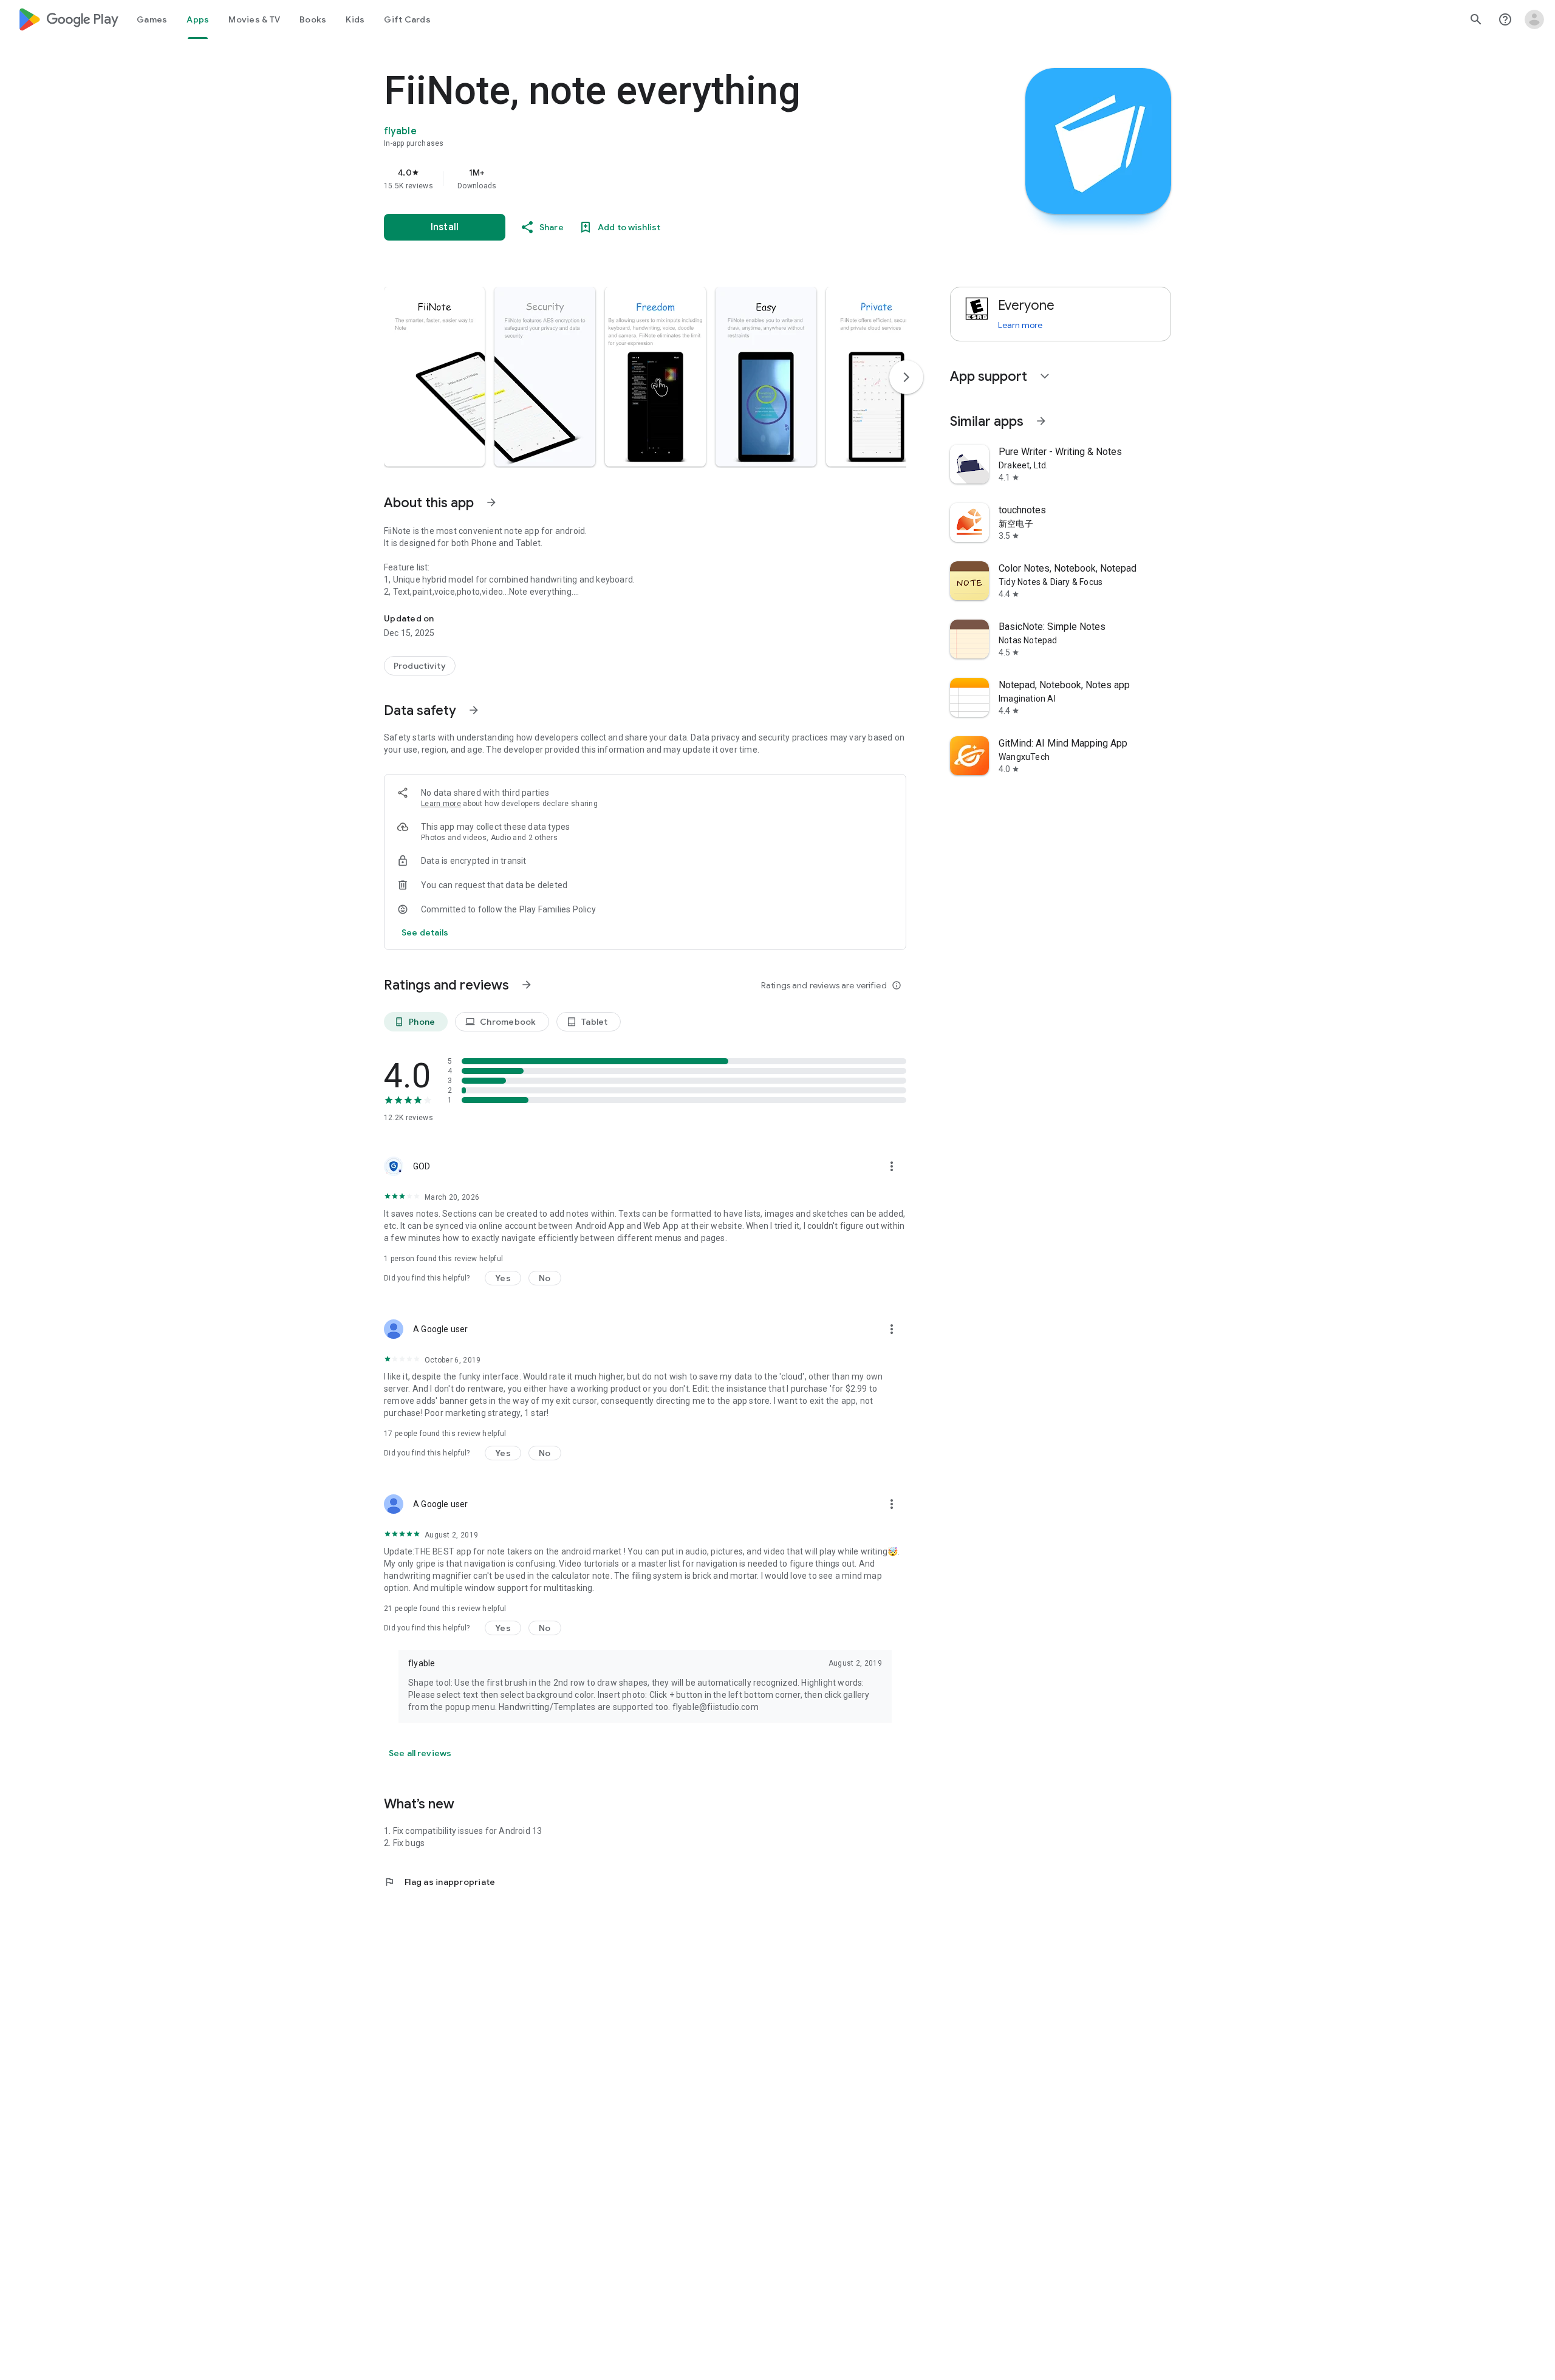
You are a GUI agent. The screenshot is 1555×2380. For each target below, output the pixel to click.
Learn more (441, 804)
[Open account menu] (1534, 19)
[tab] (152, 19)
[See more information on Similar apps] (1041, 421)
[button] (434, 377)
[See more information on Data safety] (474, 710)
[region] (627, 179)
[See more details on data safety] (425, 932)
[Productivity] (420, 666)
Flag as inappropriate (439, 1882)
